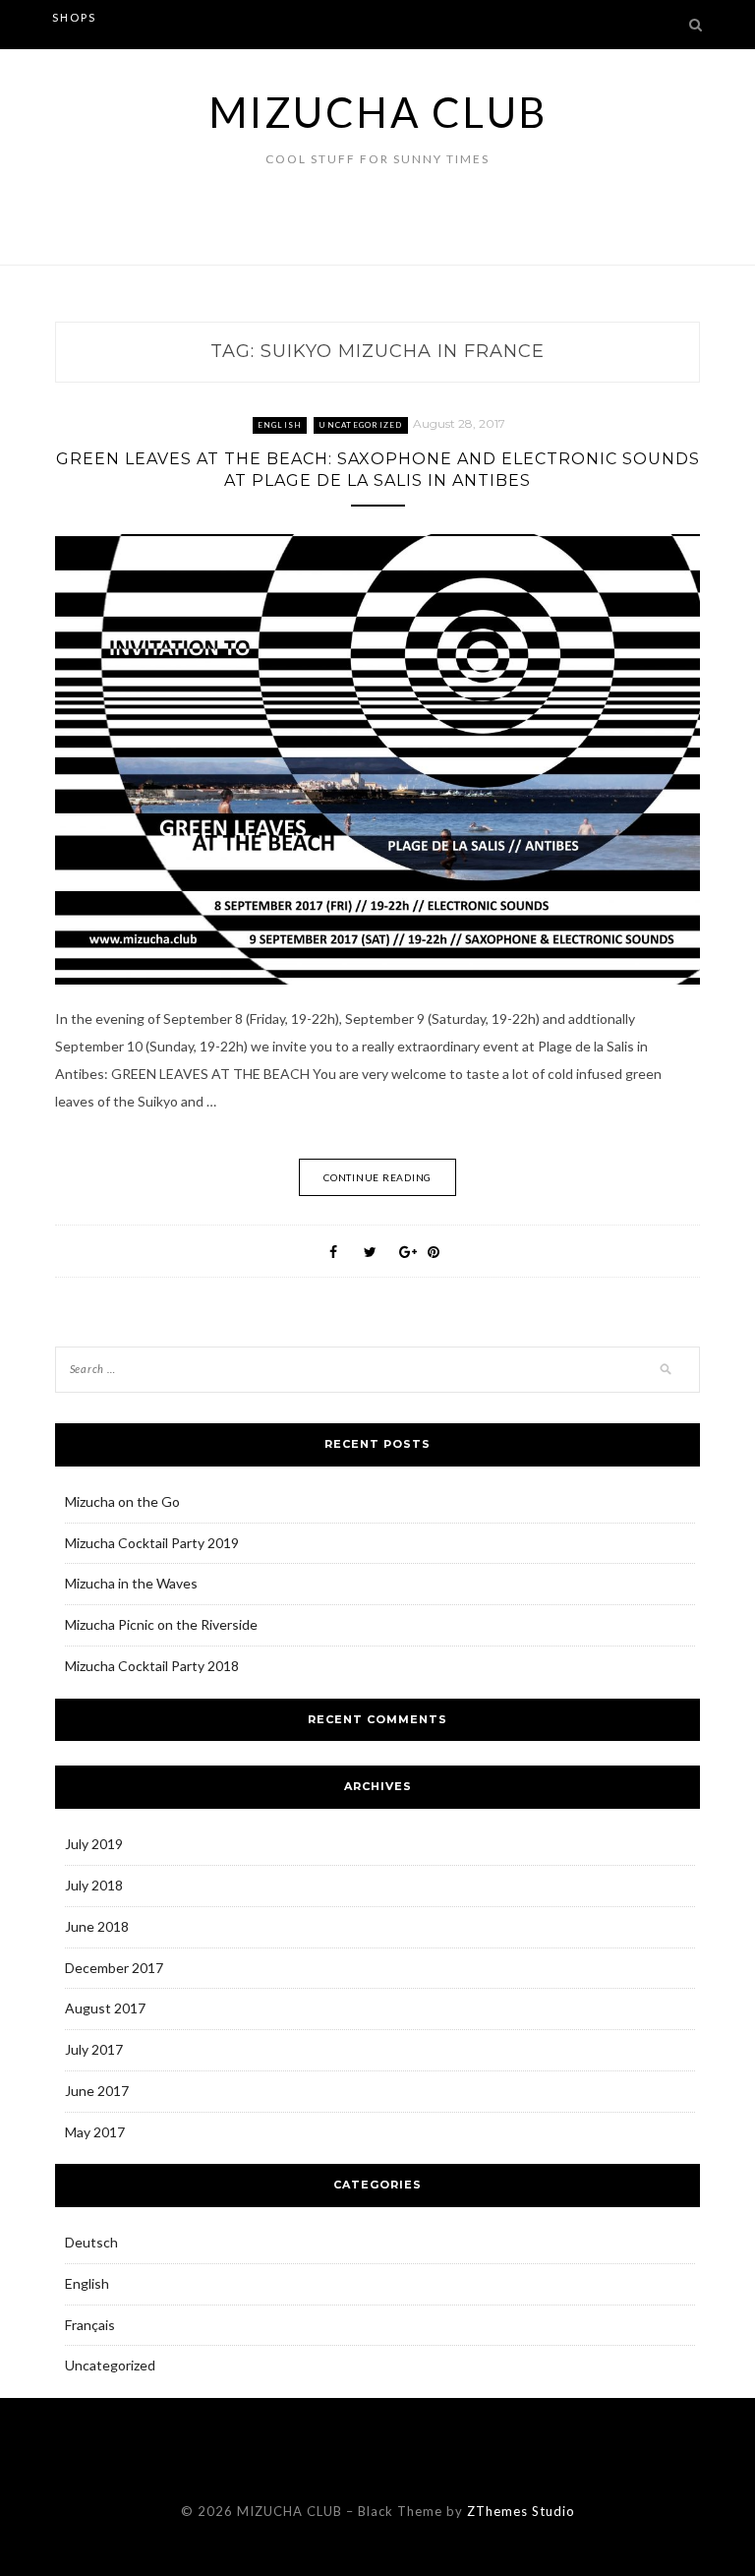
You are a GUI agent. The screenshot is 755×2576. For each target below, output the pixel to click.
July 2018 (94, 1885)
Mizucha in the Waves (131, 1583)
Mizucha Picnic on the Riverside (161, 1624)
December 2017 (114, 1968)
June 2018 (97, 1926)
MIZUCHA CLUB (378, 112)
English (280, 425)
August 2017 (105, 2008)
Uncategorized (360, 425)
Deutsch (91, 2242)
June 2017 (97, 2091)
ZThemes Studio (521, 2511)
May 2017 (95, 2132)
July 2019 (94, 1844)
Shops (74, 17)
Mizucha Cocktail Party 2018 (152, 1666)
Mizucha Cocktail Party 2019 (152, 1543)
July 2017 (94, 2049)
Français (90, 2325)
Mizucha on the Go (122, 1501)
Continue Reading (377, 1177)
